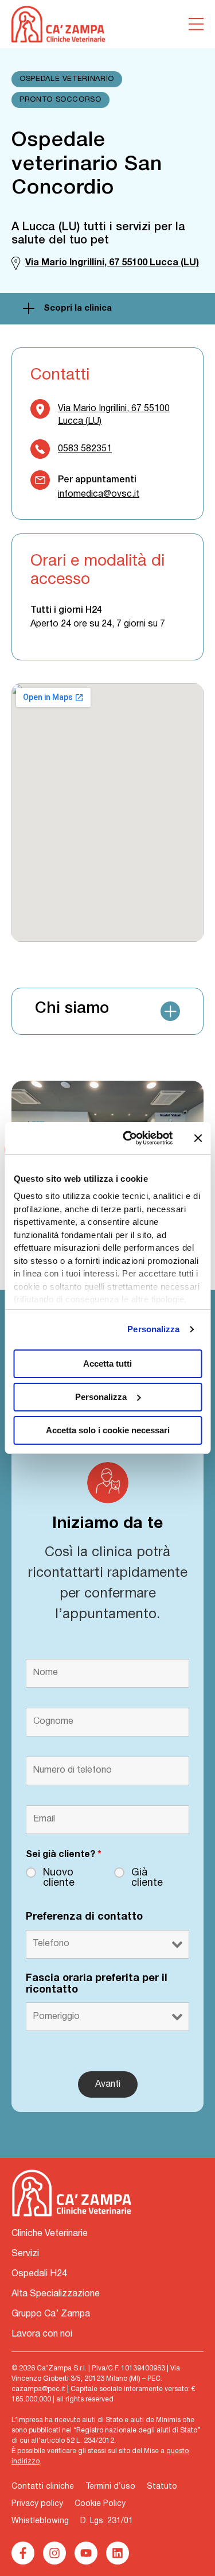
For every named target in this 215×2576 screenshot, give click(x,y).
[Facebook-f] (23, 2553)
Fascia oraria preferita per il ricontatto (97, 1984)
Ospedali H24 (39, 2274)
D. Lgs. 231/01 (107, 2521)
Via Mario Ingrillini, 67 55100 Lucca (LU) (114, 415)
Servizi (25, 2254)
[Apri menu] (196, 24)
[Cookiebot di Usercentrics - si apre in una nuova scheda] (128, 1138)
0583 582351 (85, 449)
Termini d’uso (110, 2487)
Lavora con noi (42, 2334)
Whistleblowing (40, 2521)
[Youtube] (86, 2553)
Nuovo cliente (59, 1878)
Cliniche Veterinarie (50, 2234)
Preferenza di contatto (84, 1917)
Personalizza (153, 1329)
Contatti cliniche (43, 2487)
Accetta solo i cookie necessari (108, 1430)
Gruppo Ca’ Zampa (51, 2314)
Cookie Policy (100, 2504)
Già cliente (147, 1878)
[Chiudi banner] (198, 1138)
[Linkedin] (118, 2553)
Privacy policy (37, 2504)
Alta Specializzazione (56, 2294)
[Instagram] (54, 2553)
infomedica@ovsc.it (99, 494)
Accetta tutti (107, 1364)
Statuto (162, 2487)
